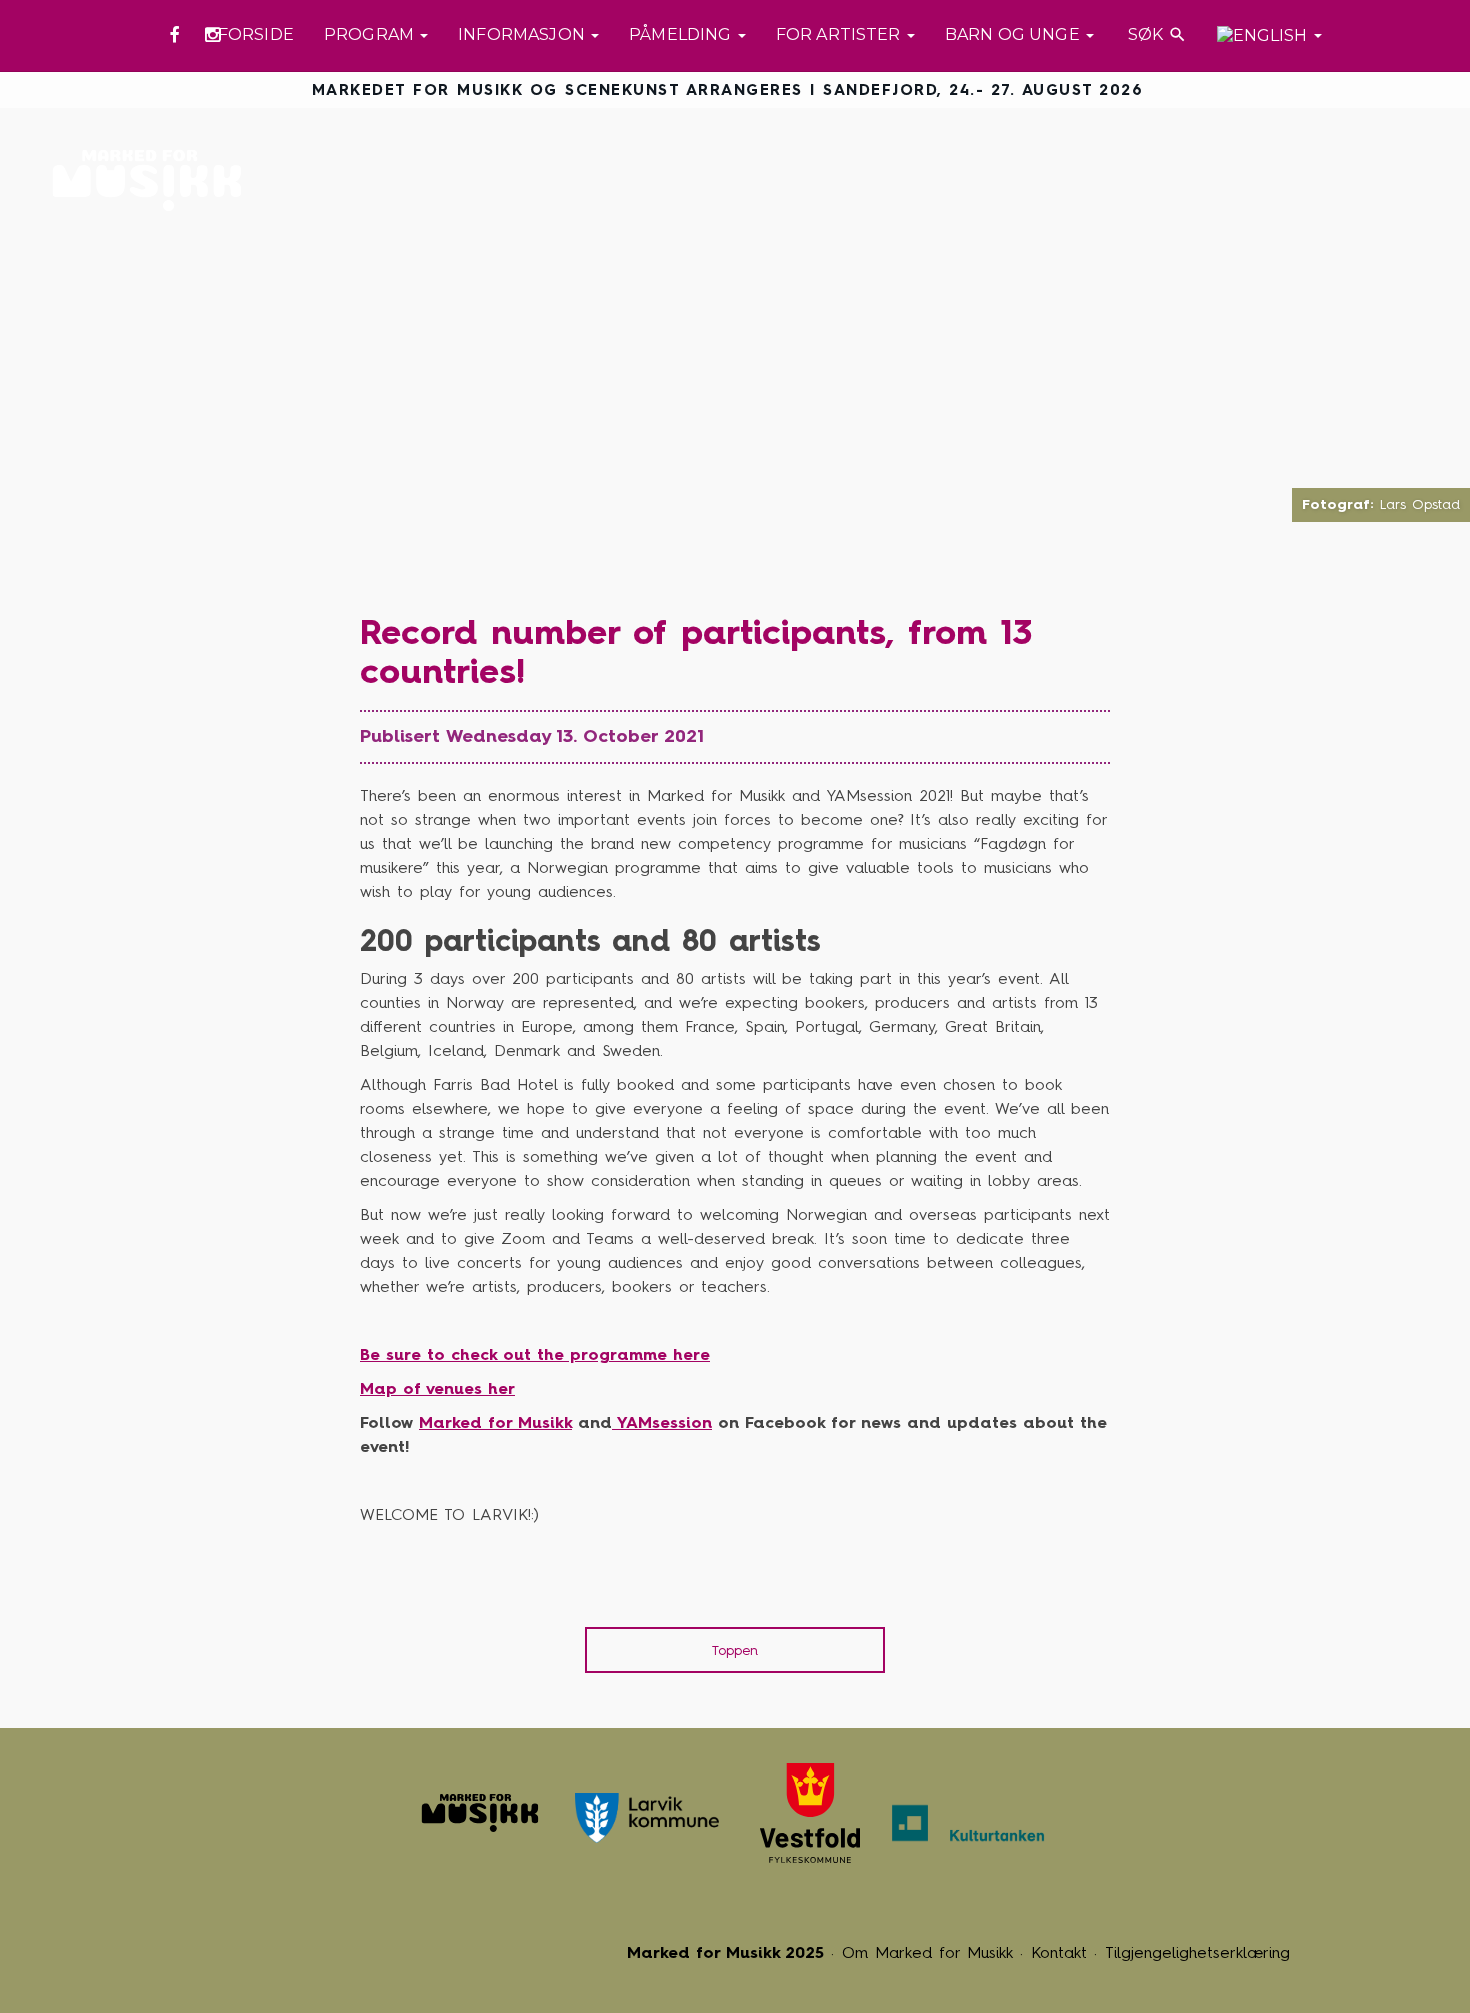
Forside (256, 34)
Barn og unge (1014, 34)
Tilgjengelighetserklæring (1197, 1952)
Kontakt (1059, 1952)
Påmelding (682, 34)
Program (371, 34)
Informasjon (523, 34)
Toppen (735, 1650)
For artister (840, 34)
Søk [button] (1155, 34)
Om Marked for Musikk (927, 1952)
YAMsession (662, 1422)
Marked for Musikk (152, 180)
